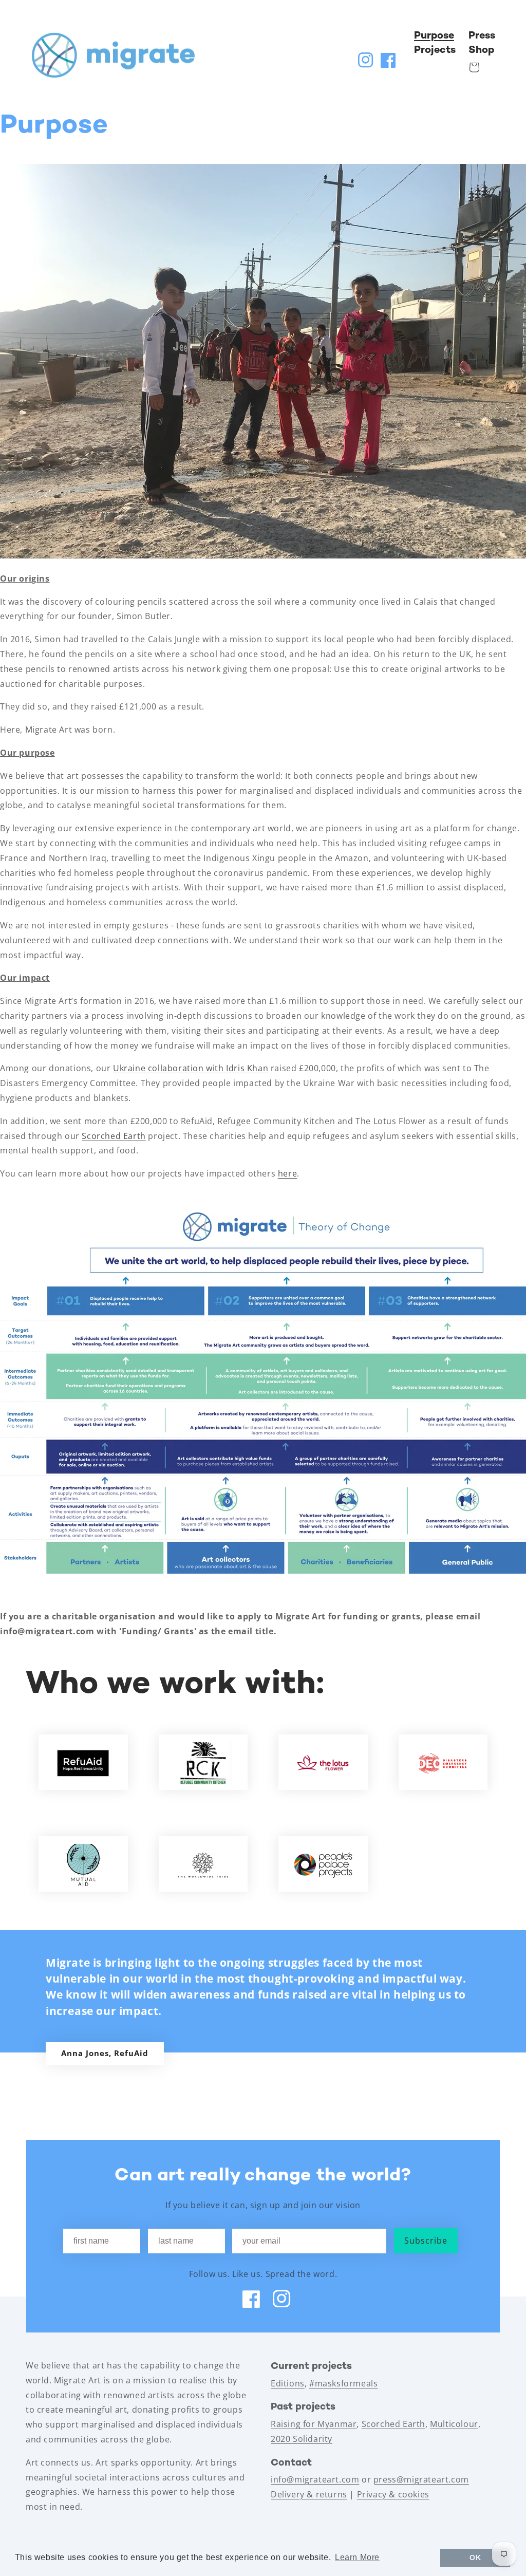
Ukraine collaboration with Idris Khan (191, 1068)
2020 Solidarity (302, 2439)
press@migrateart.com (421, 2479)
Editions (288, 2383)
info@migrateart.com (315, 2479)
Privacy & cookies (393, 2494)
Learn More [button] (357, 2557)
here (287, 1173)
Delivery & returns (309, 2494)
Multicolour (454, 2424)
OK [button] (475, 2558)
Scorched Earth (114, 1136)
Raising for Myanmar (314, 2424)
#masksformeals (343, 2383)
